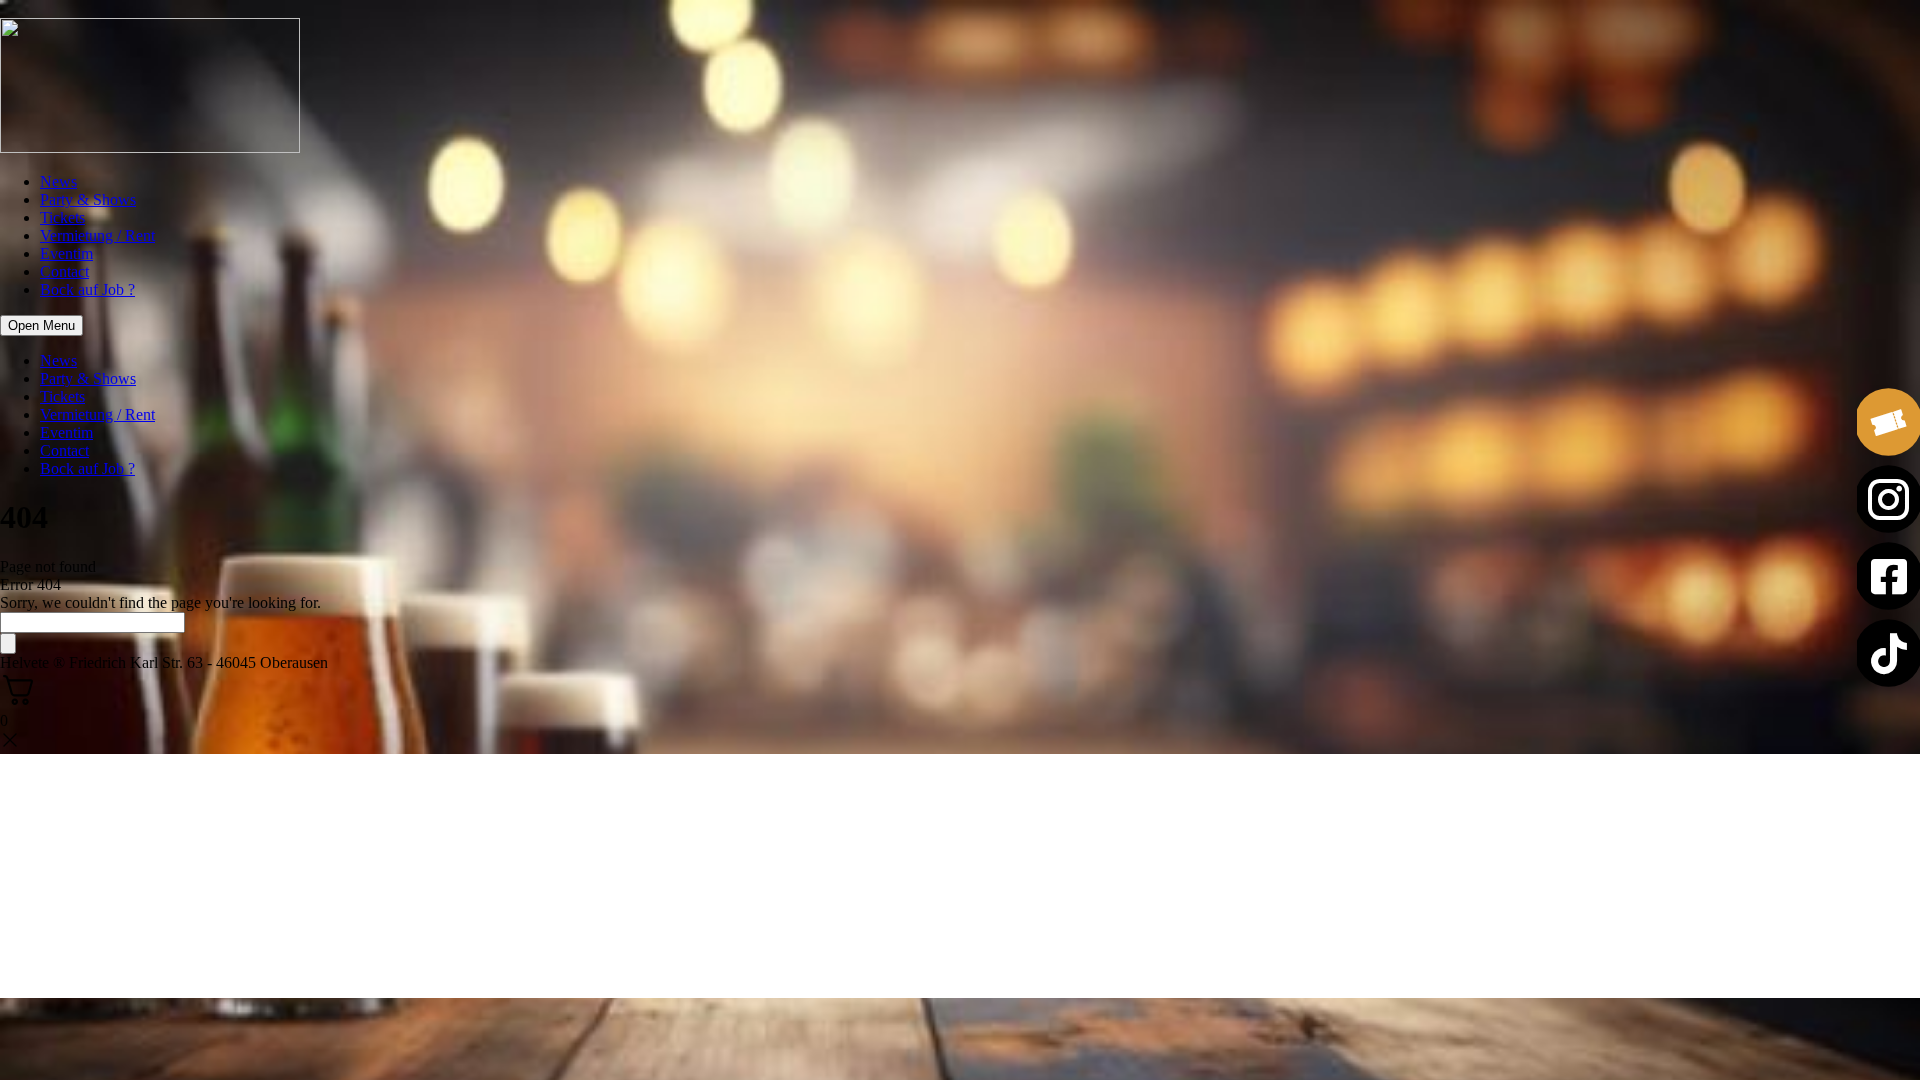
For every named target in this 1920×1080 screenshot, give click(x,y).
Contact (64, 271)
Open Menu (41, 325)
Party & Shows (88, 199)
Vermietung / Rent (97, 235)
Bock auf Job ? (87, 289)
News (58, 181)
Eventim (66, 253)
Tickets (62, 217)
